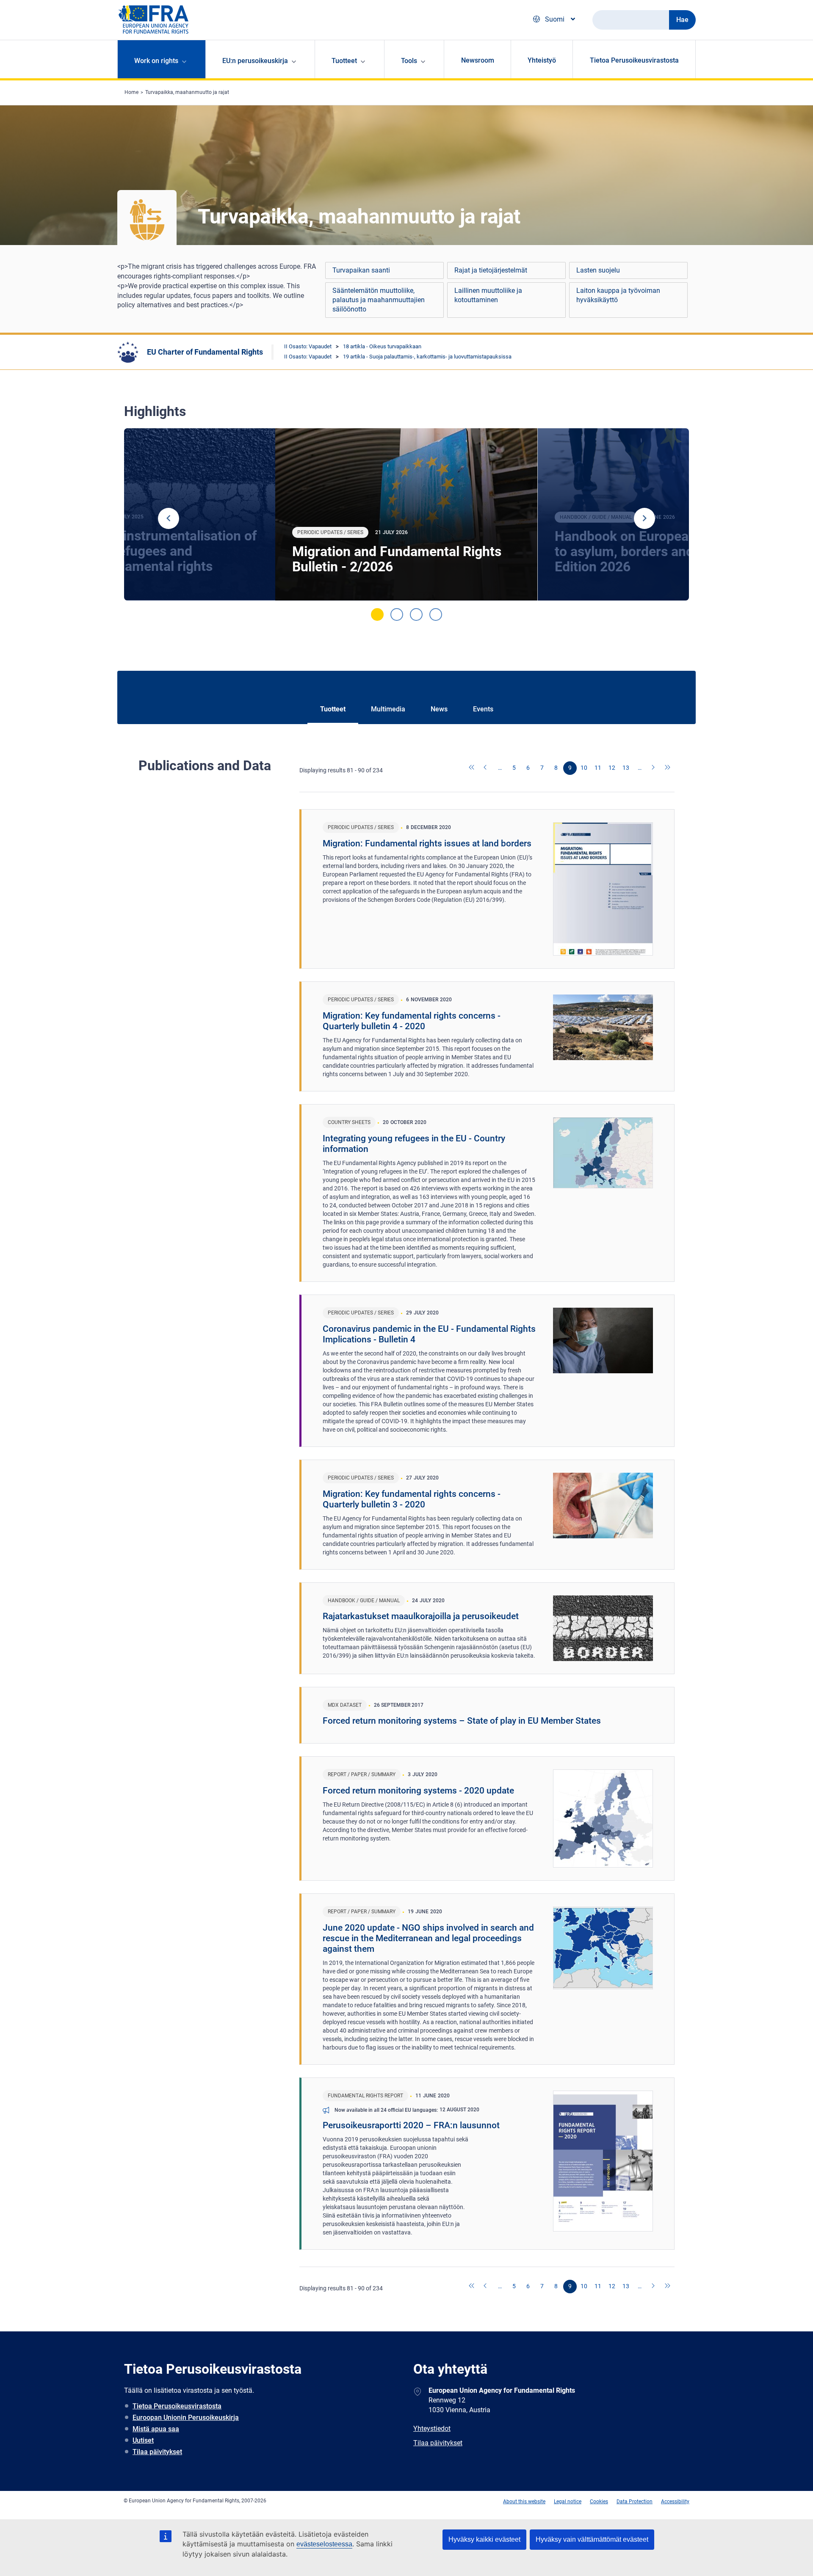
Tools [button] (409, 61)
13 (626, 768)
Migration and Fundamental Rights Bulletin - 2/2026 (397, 559)
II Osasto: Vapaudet (308, 346)
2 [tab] (397, 614)
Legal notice (568, 2502)
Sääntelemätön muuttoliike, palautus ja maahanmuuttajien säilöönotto (379, 300)
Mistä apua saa (156, 2429)
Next (644, 518)
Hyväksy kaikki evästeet (484, 2539)
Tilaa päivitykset (157, 2452)
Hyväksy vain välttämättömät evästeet (592, 2539)
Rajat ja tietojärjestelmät (491, 270)
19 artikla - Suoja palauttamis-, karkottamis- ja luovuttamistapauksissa (427, 357)
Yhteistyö (542, 60)
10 (584, 768)
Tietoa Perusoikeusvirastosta (634, 60)
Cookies (599, 2502)
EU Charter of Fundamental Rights (205, 352)
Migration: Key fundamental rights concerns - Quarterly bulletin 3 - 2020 (412, 1499)
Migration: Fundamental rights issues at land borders (427, 843)
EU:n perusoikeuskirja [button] (255, 61)
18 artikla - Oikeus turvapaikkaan (382, 346)
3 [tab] (416, 614)
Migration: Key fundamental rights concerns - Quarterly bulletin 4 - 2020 (412, 1021)
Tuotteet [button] (344, 61)
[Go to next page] (654, 768)
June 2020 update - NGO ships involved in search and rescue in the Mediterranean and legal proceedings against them (428, 1938)
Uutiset (143, 2440)
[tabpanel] (406, 515)
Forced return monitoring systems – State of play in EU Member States (462, 1721)
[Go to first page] (472, 768)
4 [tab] (436, 614)
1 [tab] (377, 614)
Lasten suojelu (598, 270)
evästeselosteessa (324, 2544)
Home (131, 92)
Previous (169, 518)
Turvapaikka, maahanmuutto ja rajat (187, 92)
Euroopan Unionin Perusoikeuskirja (186, 2418)
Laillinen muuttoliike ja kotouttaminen (488, 295)
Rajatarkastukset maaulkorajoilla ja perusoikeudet (421, 1616)
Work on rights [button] (156, 61)
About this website (524, 2502)
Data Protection (635, 2502)
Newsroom (478, 60)
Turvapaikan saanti (361, 270)
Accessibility (675, 2502)
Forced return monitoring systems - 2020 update (418, 1791)
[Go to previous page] (486, 768)
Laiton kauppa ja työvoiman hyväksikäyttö (618, 295)
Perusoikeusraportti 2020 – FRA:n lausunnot (411, 2125)
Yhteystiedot (432, 2429)
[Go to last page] (668, 768)
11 (598, 768)
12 (612, 768)
